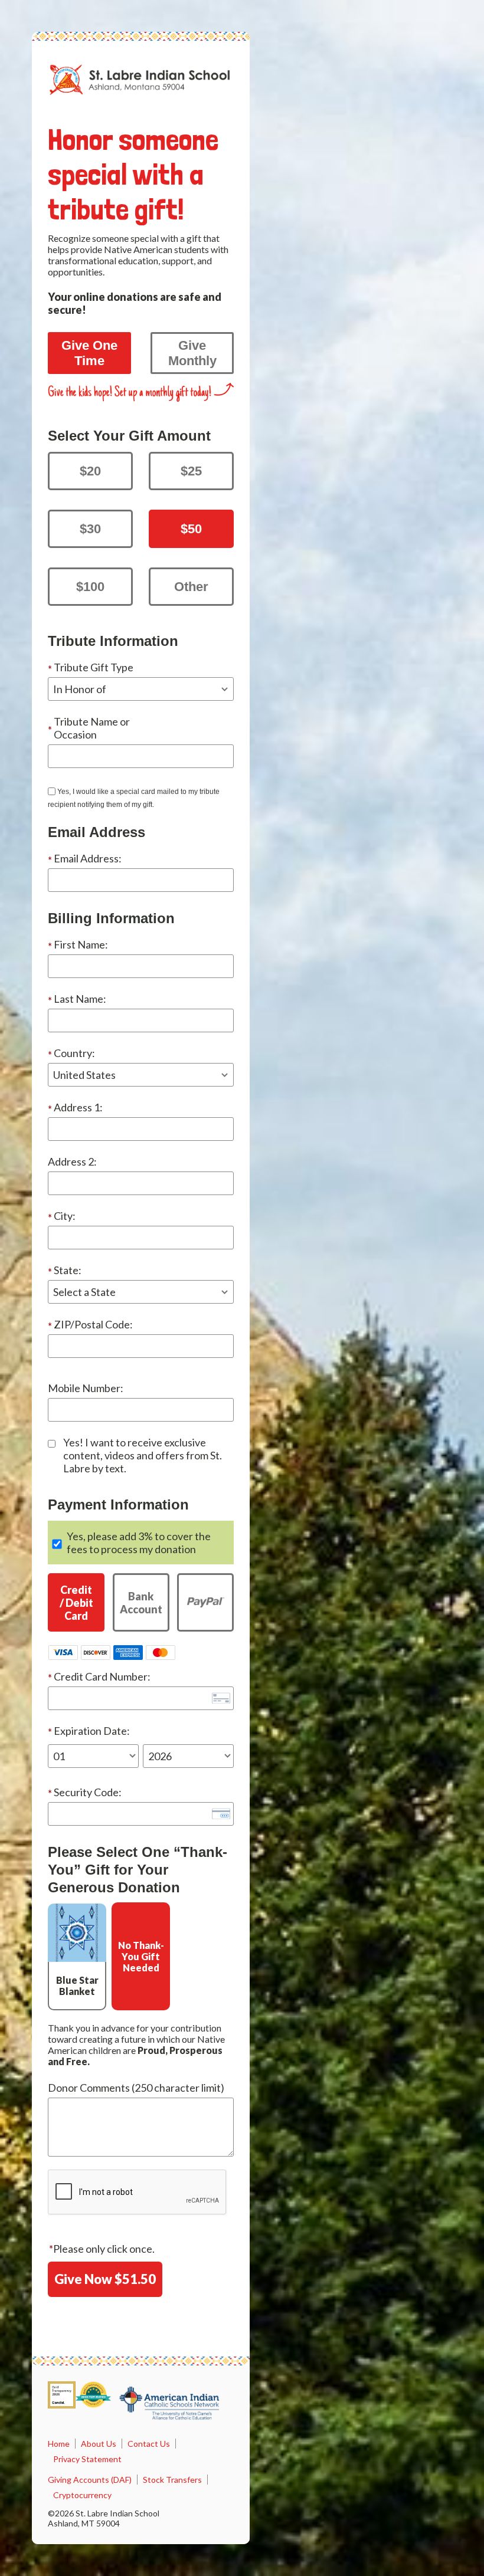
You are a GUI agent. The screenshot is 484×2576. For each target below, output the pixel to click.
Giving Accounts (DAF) (90, 2480)
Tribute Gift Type (94, 667)
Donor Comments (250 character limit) (136, 2088)
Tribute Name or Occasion (92, 728)
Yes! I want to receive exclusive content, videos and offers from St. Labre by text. (143, 1455)
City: (65, 1216)
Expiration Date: (92, 1731)
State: (68, 1270)
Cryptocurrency (82, 2495)
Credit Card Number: (102, 1676)
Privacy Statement (87, 2459)
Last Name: (80, 999)
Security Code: (88, 1792)
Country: (74, 1053)
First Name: (81, 944)
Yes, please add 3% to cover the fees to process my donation (139, 1543)
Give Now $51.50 (105, 2279)
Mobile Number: (86, 1388)
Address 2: (72, 1161)
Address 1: (78, 1107)
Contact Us (149, 2444)
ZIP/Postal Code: (93, 1324)
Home (59, 2444)
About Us (99, 2444)
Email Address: (88, 858)
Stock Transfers (172, 2480)
